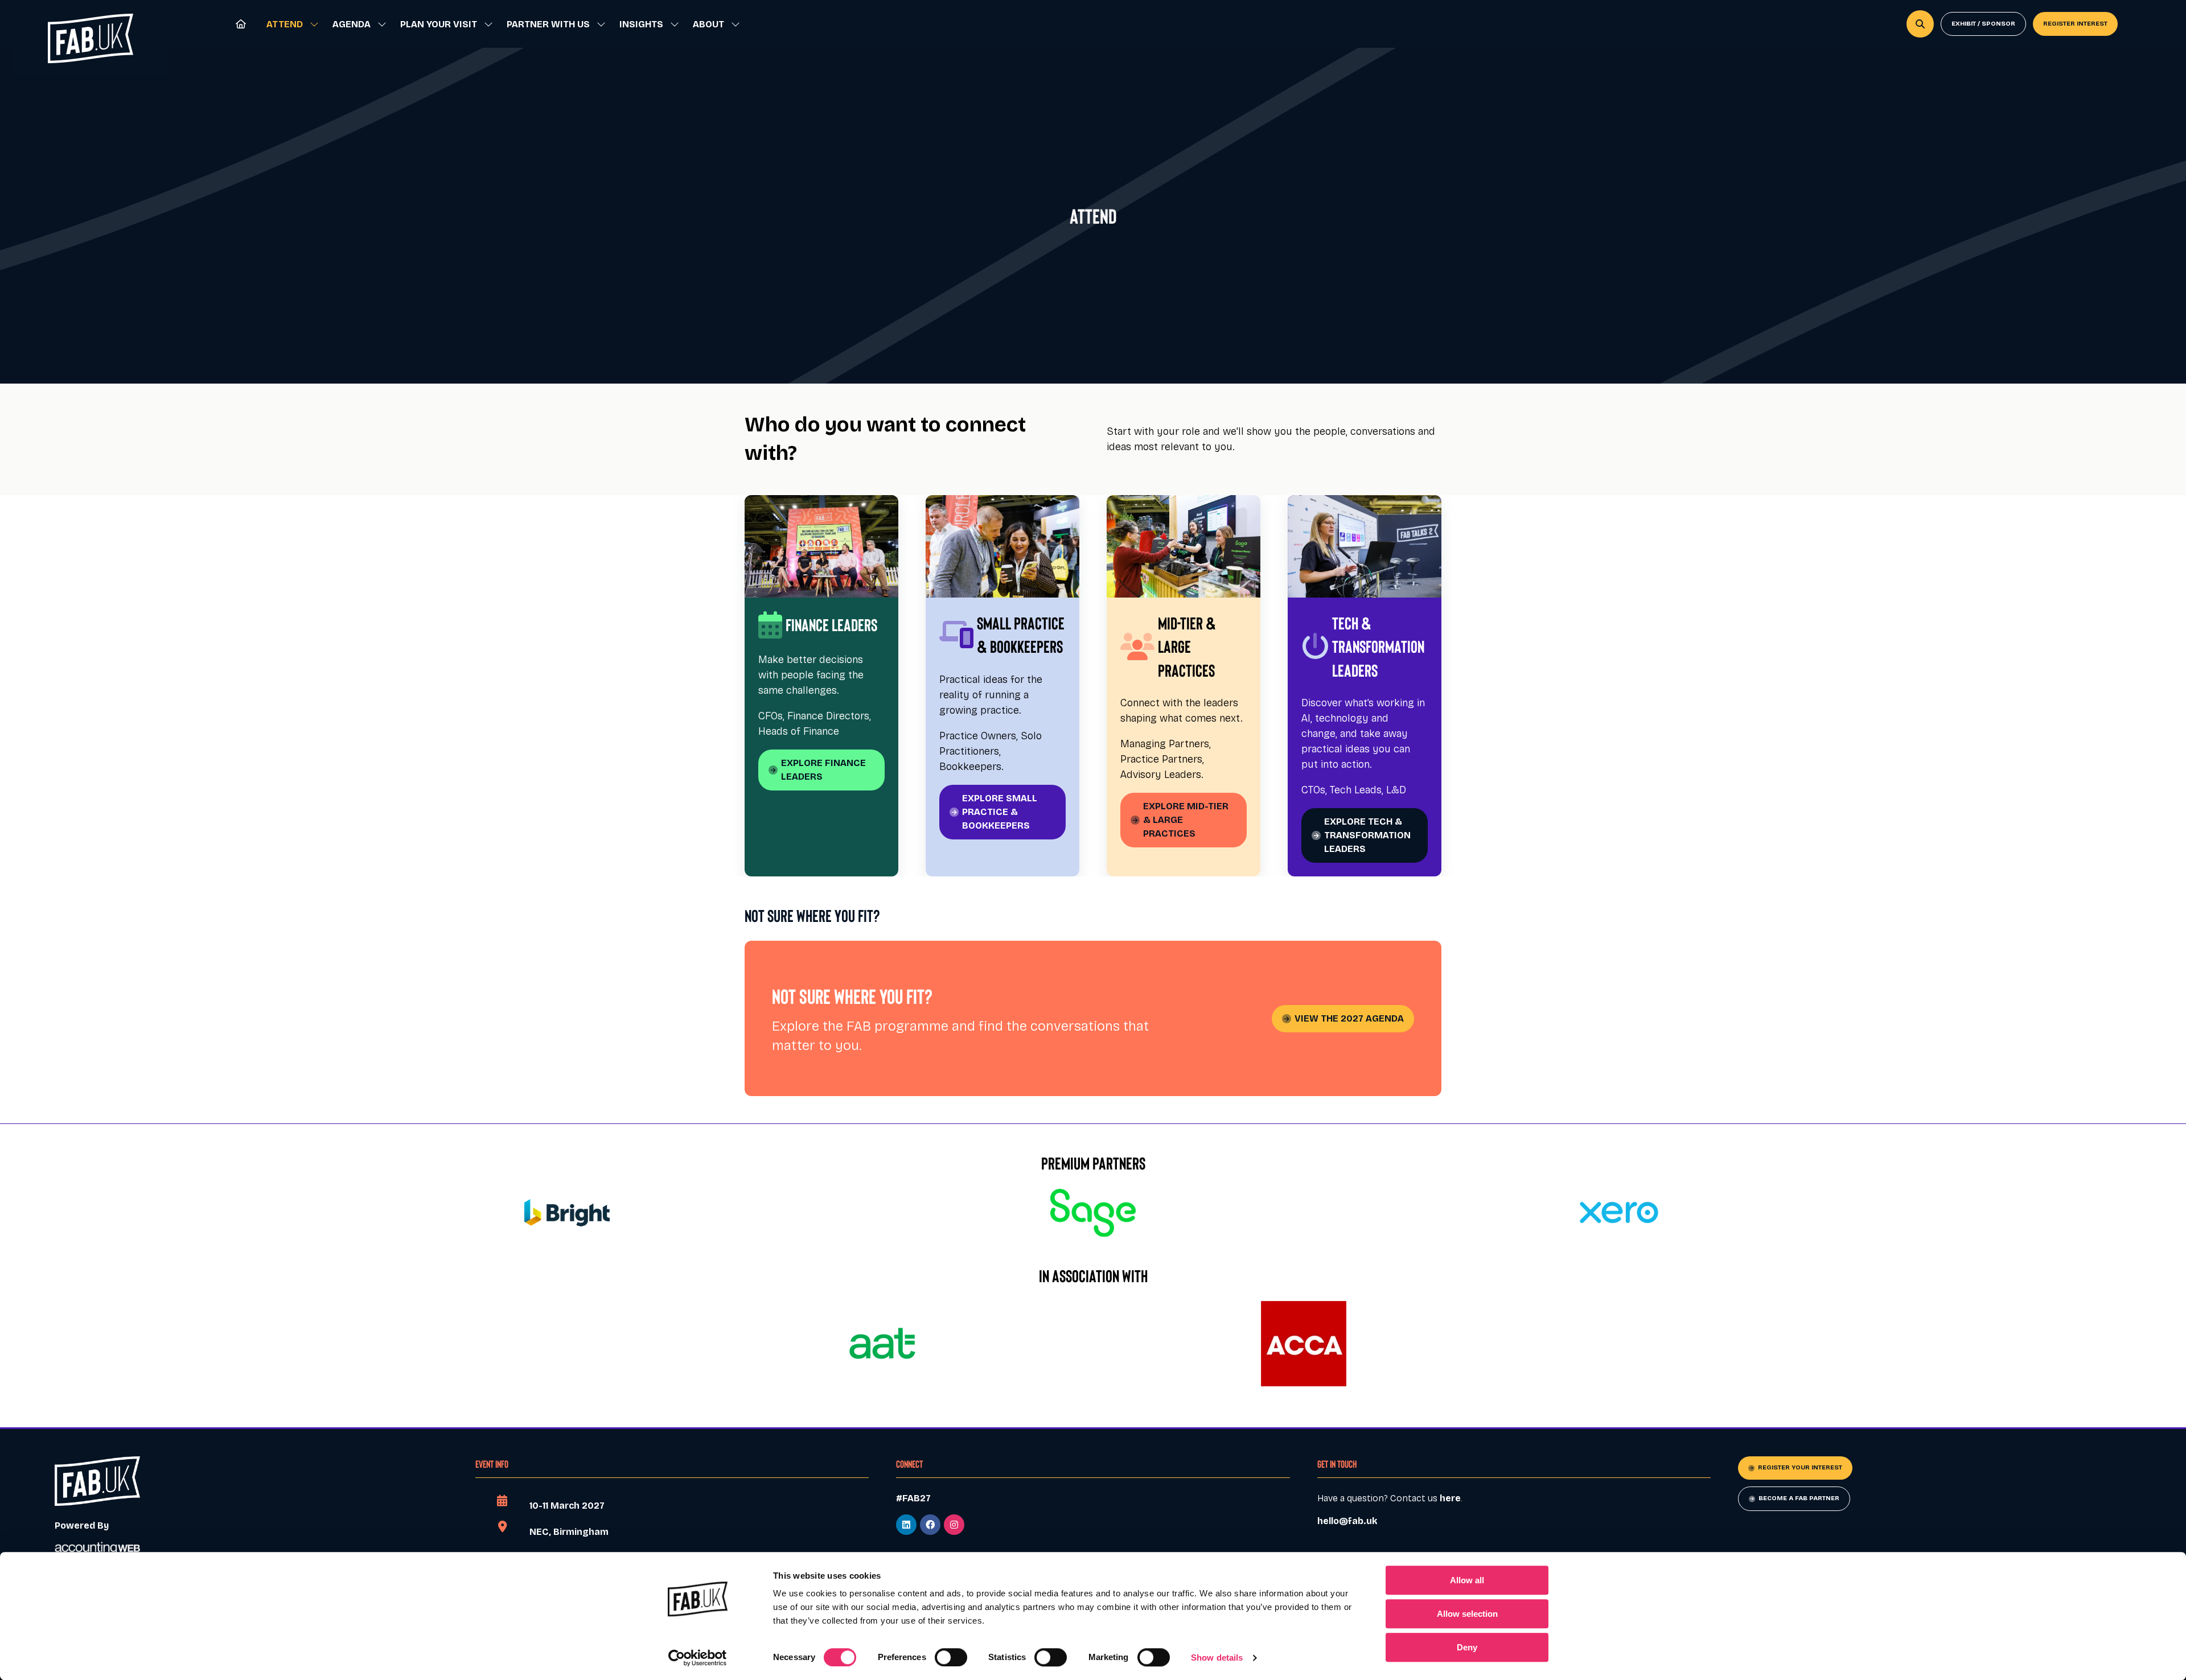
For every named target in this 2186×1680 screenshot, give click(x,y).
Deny (1467, 1647)
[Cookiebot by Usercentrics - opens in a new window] (698, 1658)
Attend (285, 24)
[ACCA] (1304, 1344)
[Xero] (1619, 1213)
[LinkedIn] (906, 1525)
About (708, 24)
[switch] (951, 1657)
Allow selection (1467, 1614)
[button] (1920, 24)
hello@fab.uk (1347, 1521)
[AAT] (882, 1344)
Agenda (352, 24)
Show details (1217, 1658)
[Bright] (567, 1213)
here (1450, 1498)
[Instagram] (954, 1525)
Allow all (1467, 1580)
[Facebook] (930, 1525)
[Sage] (1093, 1213)
